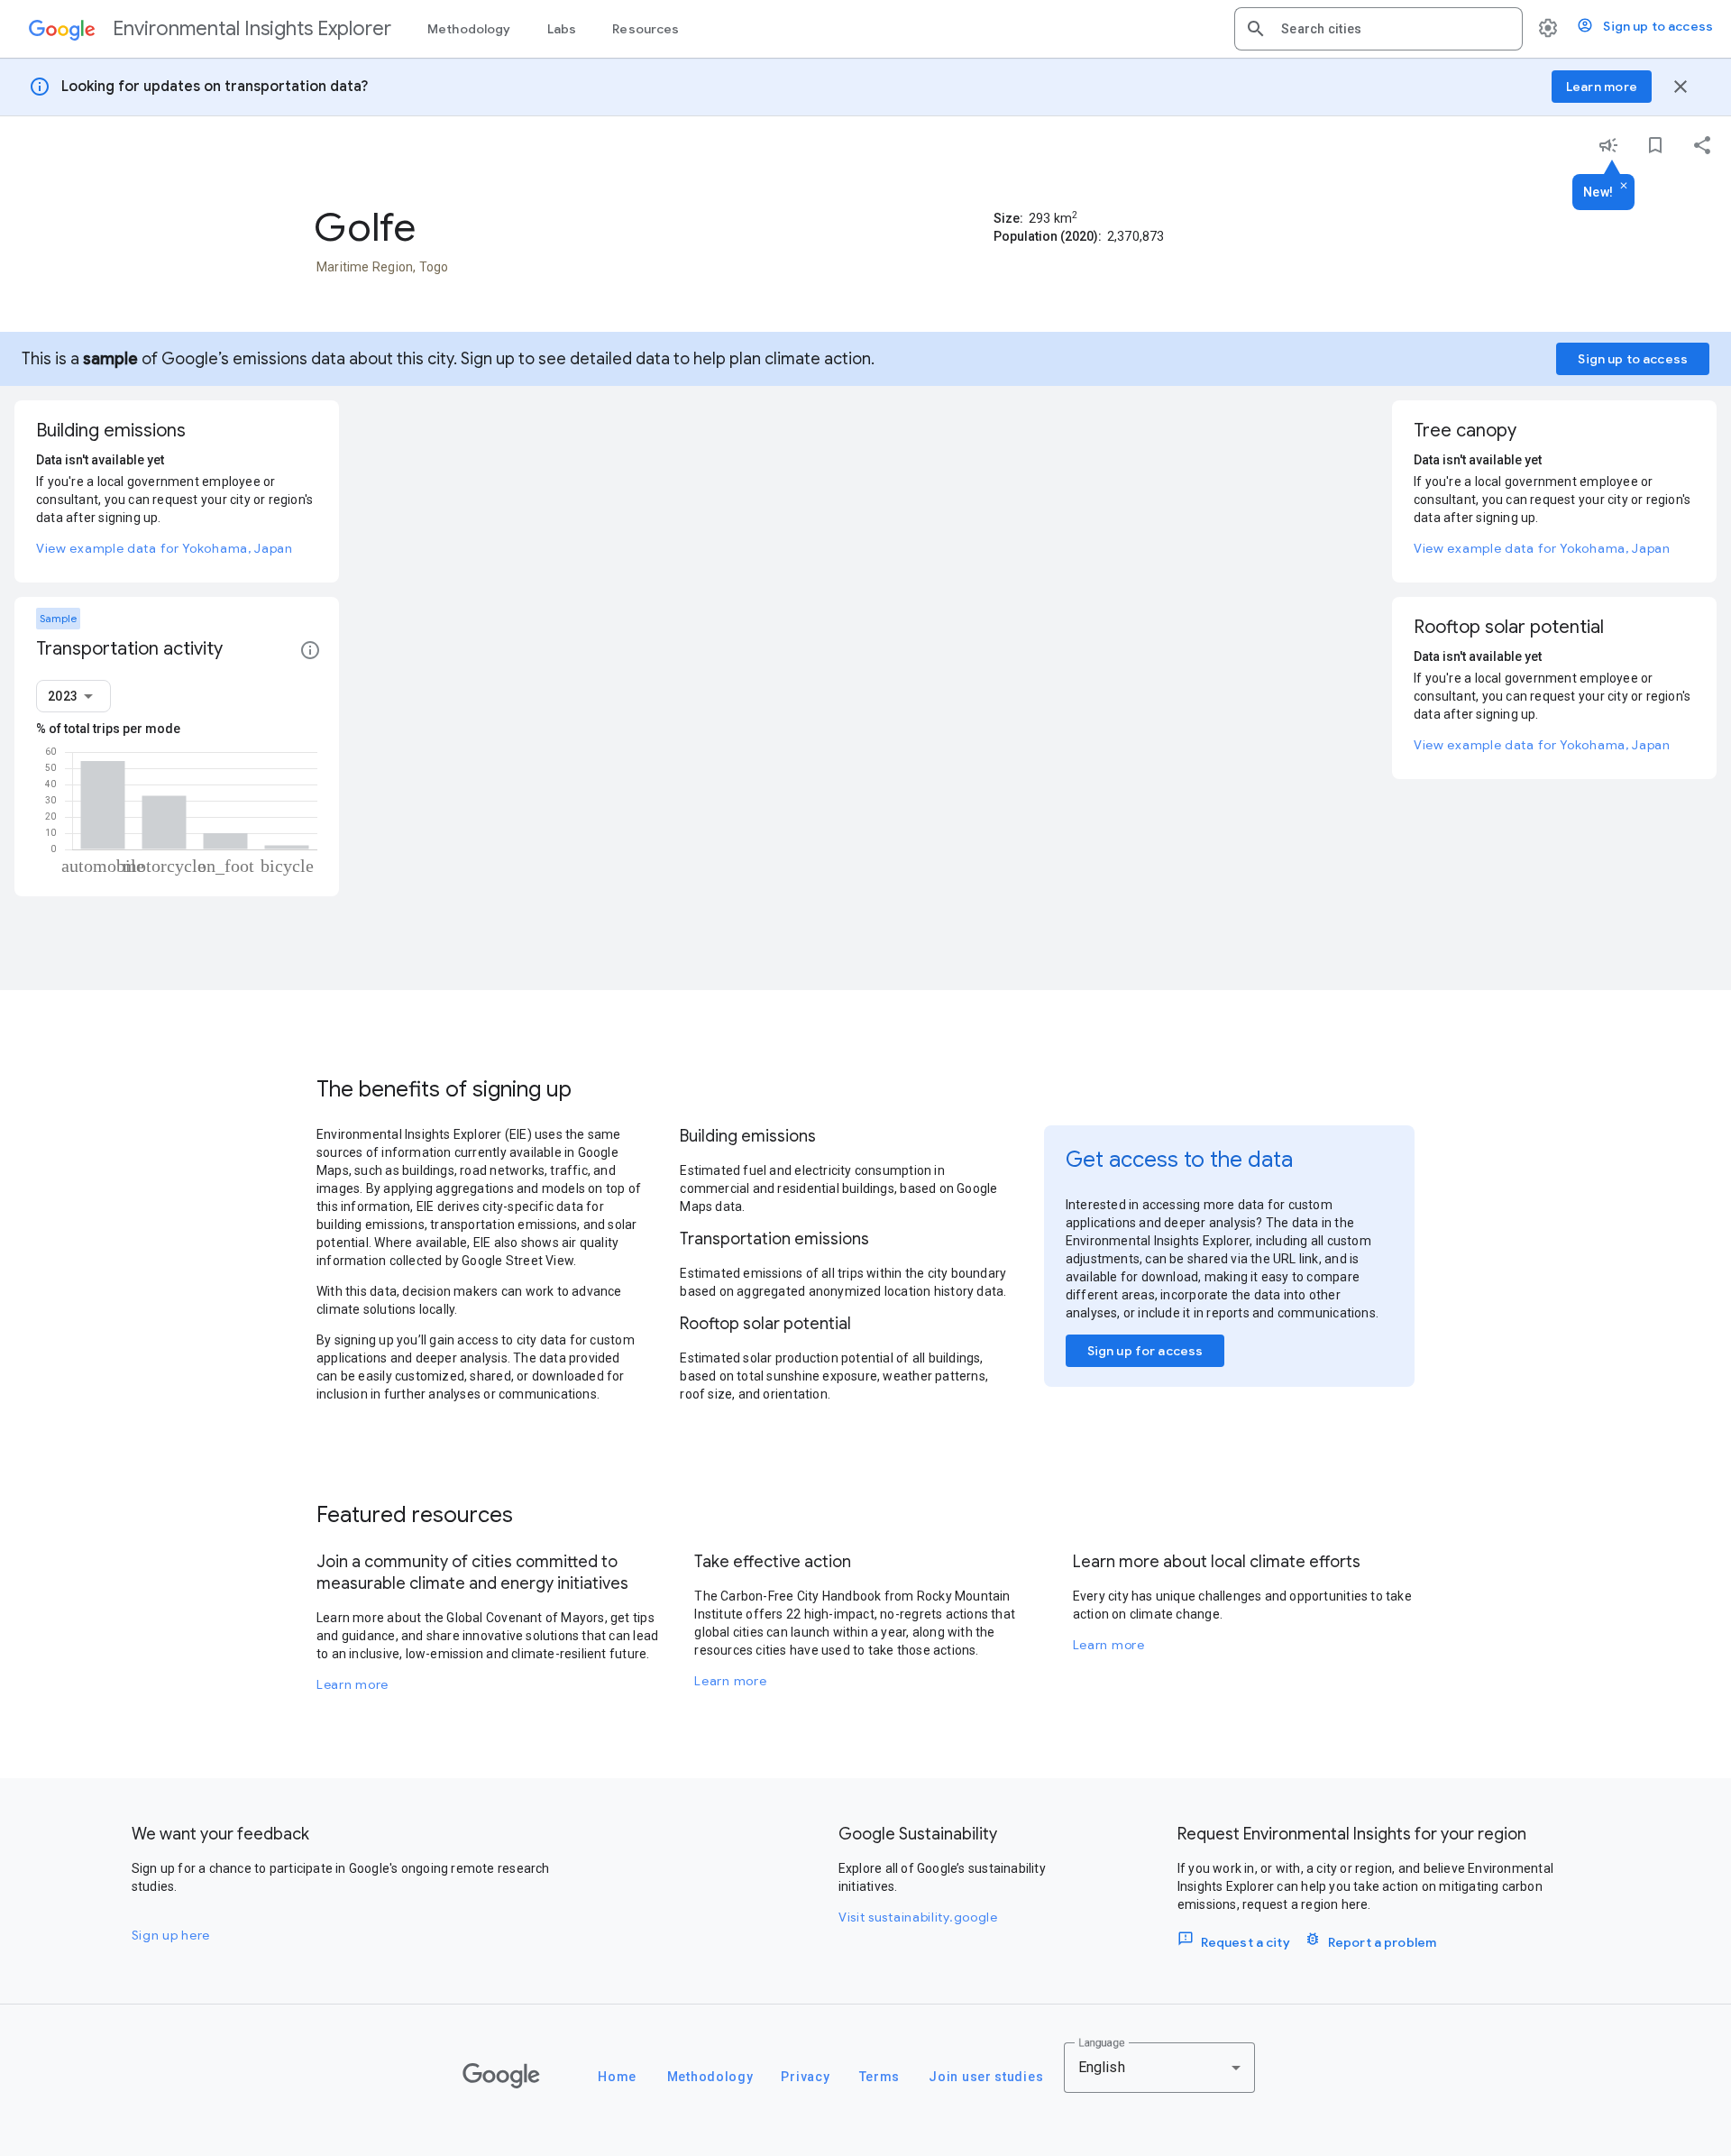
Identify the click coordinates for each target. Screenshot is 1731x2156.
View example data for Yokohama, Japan (165, 548)
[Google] (501, 2076)
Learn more (353, 1684)
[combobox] (1395, 29)
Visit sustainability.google (918, 1917)
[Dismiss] (1624, 187)
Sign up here (171, 1935)
